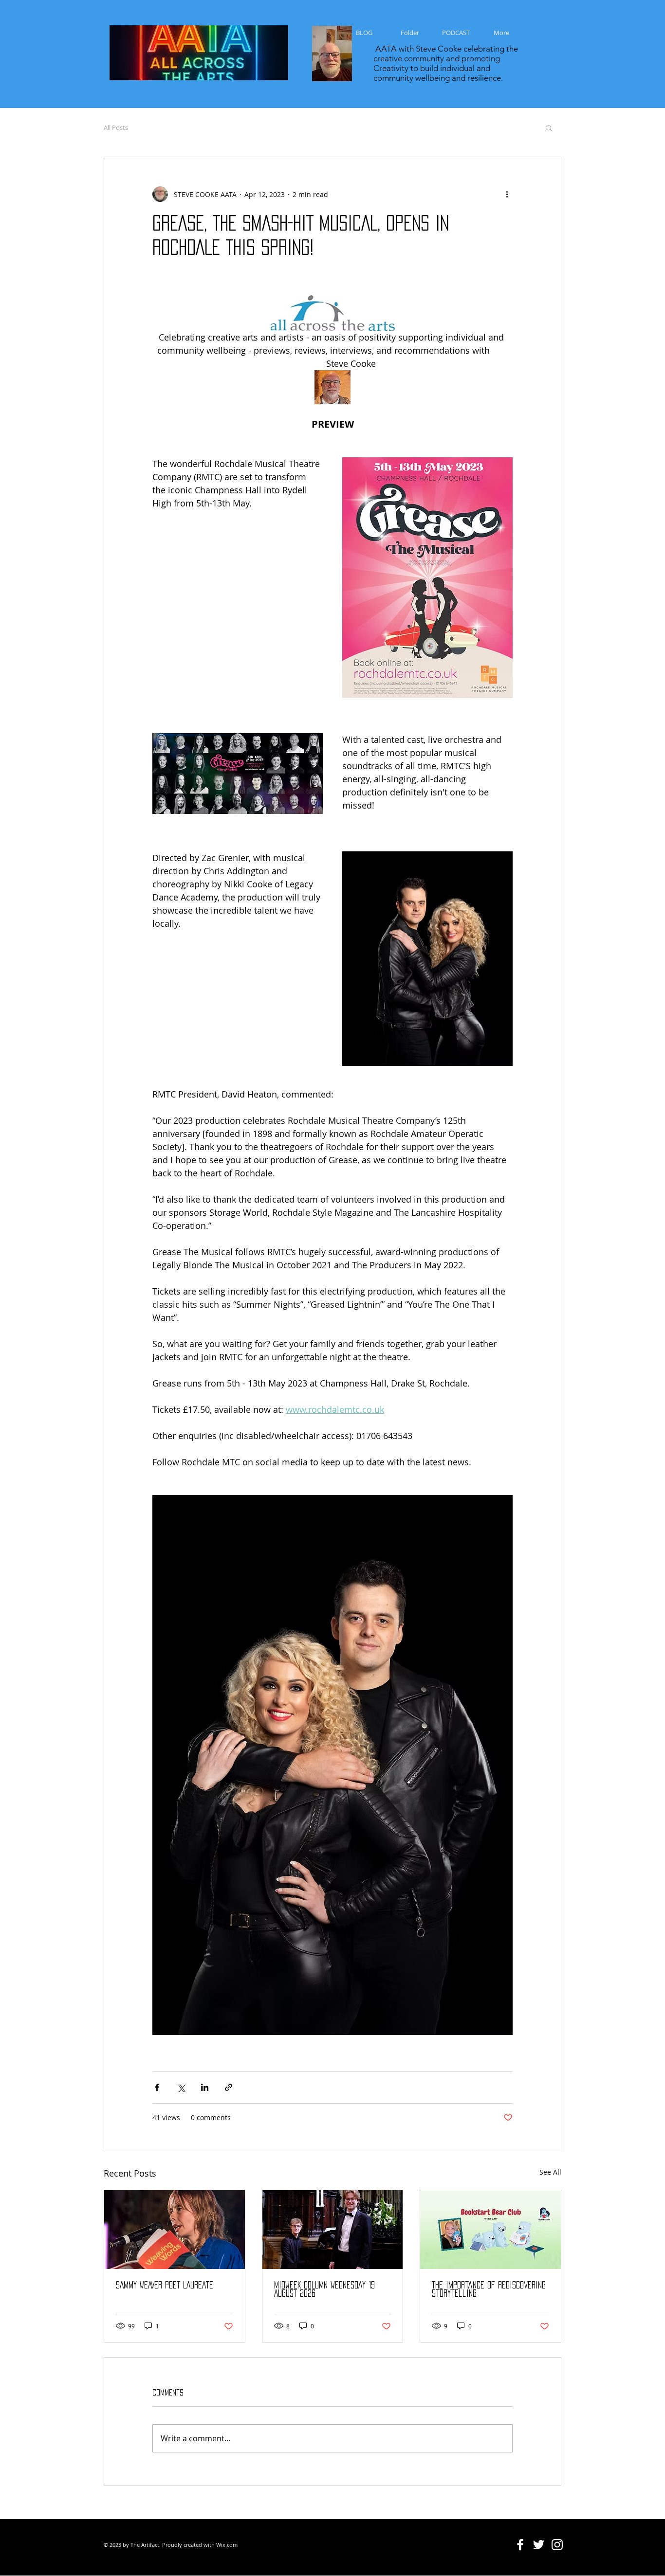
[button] (549, 127)
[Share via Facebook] (157, 2087)
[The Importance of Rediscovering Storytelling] (490, 2230)
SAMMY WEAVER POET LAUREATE (165, 2285)
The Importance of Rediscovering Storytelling (489, 2289)
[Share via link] (229, 2087)
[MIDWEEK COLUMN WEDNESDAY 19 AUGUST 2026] (333, 2230)
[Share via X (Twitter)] (181, 2087)
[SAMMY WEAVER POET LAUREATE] (175, 2230)
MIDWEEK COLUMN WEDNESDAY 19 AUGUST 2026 (324, 2289)
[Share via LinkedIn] (205, 2087)
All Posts (116, 127)
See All (550, 2172)
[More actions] (507, 194)
